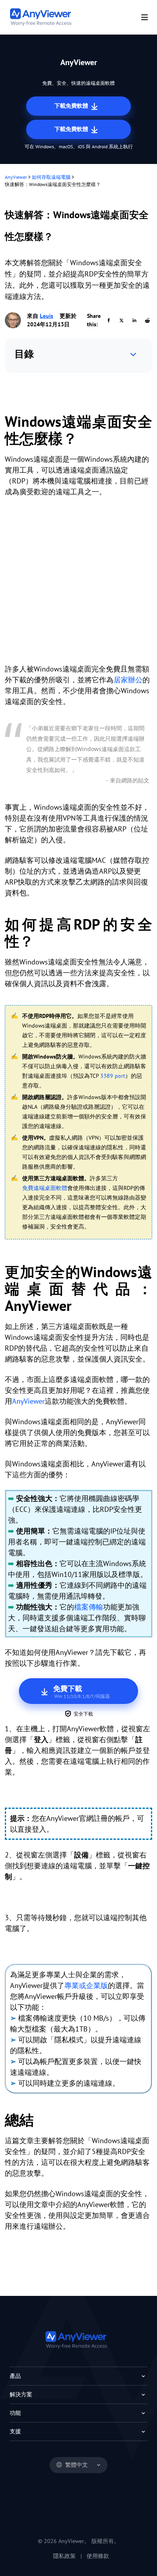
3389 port (113, 1076)
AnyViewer (16, 177)
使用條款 (98, 2556)
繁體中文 (76, 2465)
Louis (46, 316)
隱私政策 (64, 2556)
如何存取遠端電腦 (51, 177)
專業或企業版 (86, 1985)
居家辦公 (128, 680)
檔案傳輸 (89, 1607)
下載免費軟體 (72, 106)
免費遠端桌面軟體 (45, 1188)
